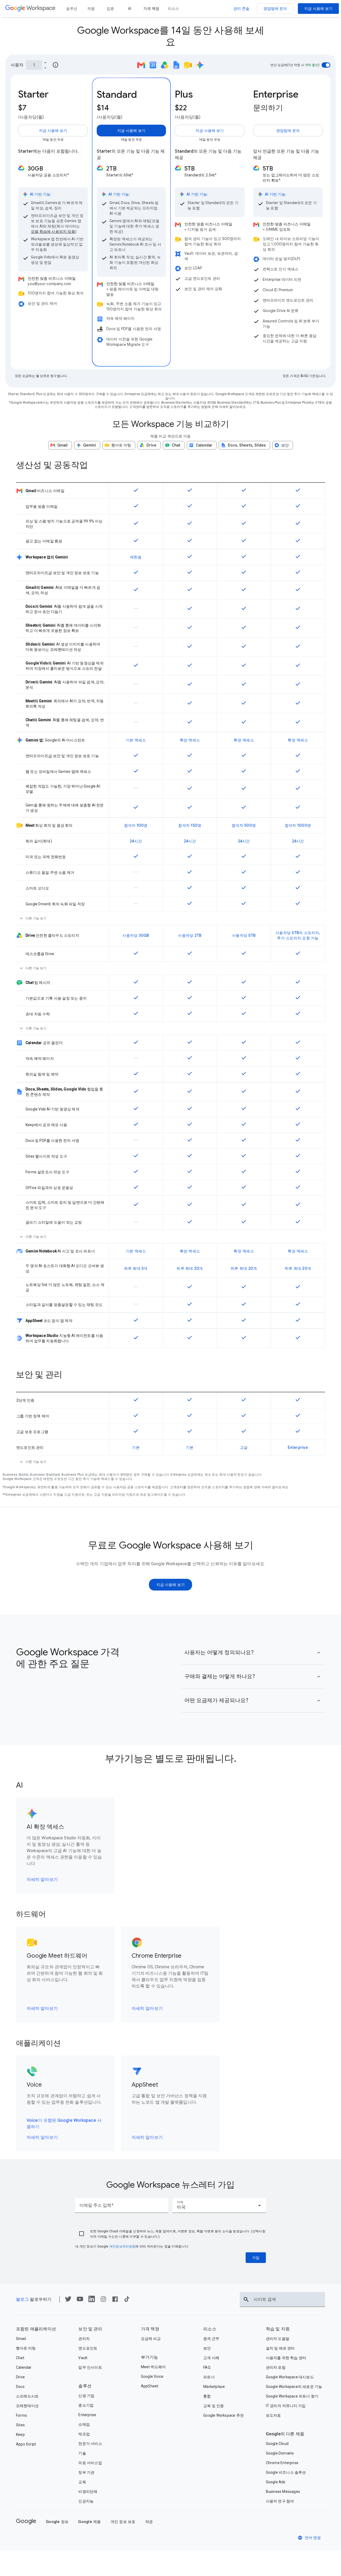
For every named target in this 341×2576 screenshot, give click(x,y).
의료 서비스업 (90, 2463)
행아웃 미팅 (26, 2348)
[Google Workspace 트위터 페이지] (68, 2301)
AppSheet (150, 2386)
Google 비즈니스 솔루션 (286, 2472)
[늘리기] (45, 62)
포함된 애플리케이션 (36, 2329)
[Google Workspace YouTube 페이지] (80, 2301)
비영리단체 (88, 2492)
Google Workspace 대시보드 (290, 2377)
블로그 (22, 2299)
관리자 (84, 2339)
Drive (20, 2377)
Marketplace (214, 2387)
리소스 (210, 2329)
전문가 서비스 (90, 2444)
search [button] (246, 2299)
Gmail (21, 2339)
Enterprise (87, 2415)
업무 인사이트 (90, 2367)
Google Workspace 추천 (224, 2415)
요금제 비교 (151, 2339)
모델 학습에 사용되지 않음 (53, 232)
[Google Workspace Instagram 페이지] (103, 2301)
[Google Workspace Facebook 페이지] (115, 2301)
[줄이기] (45, 68)
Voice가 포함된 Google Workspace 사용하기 (64, 2124)
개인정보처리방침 (122, 2246)
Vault (83, 2358)
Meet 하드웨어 (153, 2367)
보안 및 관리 (90, 2329)
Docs (20, 2387)
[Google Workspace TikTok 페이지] (127, 2301)
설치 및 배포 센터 (280, 2348)
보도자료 (273, 2415)
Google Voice (152, 2376)
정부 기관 (86, 2472)
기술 (82, 2453)
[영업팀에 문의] (275, 9)
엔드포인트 (88, 2348)
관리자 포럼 (276, 2367)
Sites (20, 2425)
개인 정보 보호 (123, 2522)
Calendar (24, 2367)
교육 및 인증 (214, 2406)
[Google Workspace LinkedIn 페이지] (92, 2301)
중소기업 (86, 2405)
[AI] (129, 9)
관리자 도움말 (278, 2339)
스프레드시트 (27, 2396)
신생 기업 (86, 2396)
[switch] (326, 65)
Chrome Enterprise (282, 2463)
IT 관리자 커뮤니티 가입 (286, 2406)
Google (26, 2521)
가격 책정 (150, 2329)
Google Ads (276, 2482)
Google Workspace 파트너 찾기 (292, 2396)
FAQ (207, 2367)
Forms (21, 2415)
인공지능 (86, 2501)
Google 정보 (57, 2522)
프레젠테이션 (27, 2406)
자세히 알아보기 (42, 1880)
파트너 (209, 2377)
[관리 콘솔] (241, 9)
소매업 (84, 2424)
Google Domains (280, 2453)
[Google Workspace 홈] (30, 9)
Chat (20, 2358)
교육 (82, 2482)
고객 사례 (211, 2358)
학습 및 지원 (278, 2329)
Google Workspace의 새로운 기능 (294, 2387)
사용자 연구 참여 (280, 2501)
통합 (207, 2396)
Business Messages (283, 2492)
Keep (20, 2435)
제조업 (84, 2434)
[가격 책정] (151, 9)
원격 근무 (211, 2339)
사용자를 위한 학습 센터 (286, 2358)
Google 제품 (89, 2522)
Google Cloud (277, 2444)
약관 (149, 2522)
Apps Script (26, 2444)
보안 (207, 2348)
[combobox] (219, 2205)
